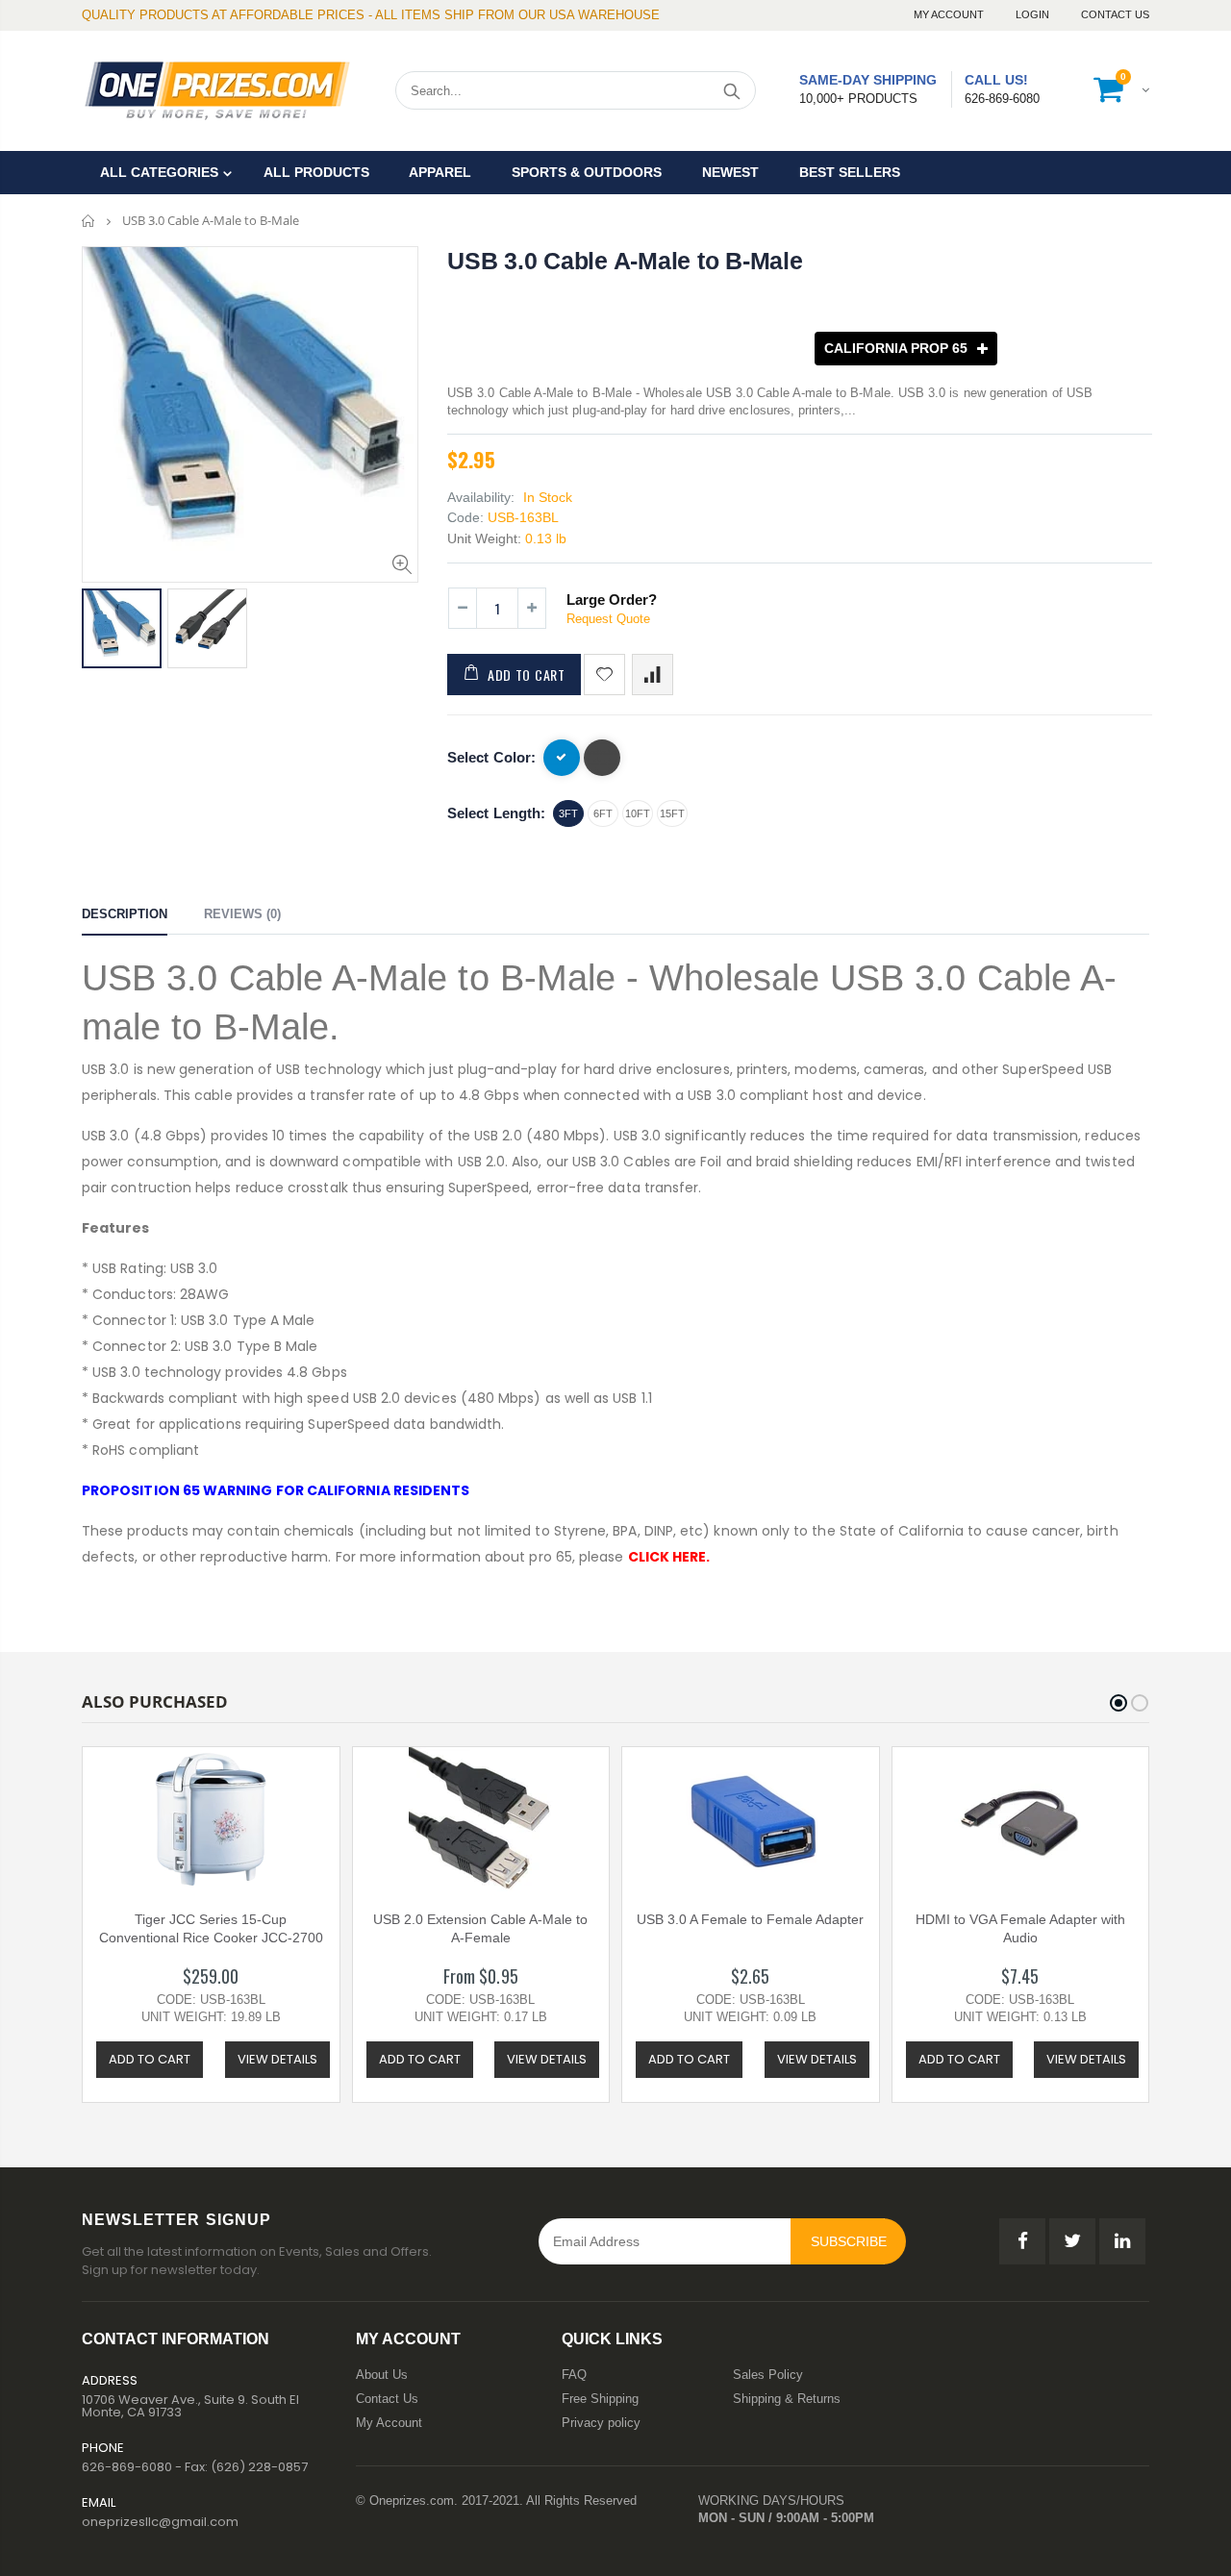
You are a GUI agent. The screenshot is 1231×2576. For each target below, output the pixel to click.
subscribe (849, 2241)
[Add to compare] (653, 675)
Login (1034, 14)
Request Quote (608, 619)
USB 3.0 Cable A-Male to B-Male (625, 261)
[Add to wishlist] (604, 675)
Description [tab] (125, 914)
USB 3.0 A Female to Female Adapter (750, 1919)
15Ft (672, 813)
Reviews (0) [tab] (242, 914)
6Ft (603, 813)
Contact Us (1115, 14)
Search (731, 90)
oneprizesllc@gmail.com (160, 2522)
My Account (950, 14)
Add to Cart (527, 675)
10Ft (638, 813)
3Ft (568, 813)
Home (89, 221)
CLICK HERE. (669, 1557)
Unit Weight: (484, 538)
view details (277, 2059)
